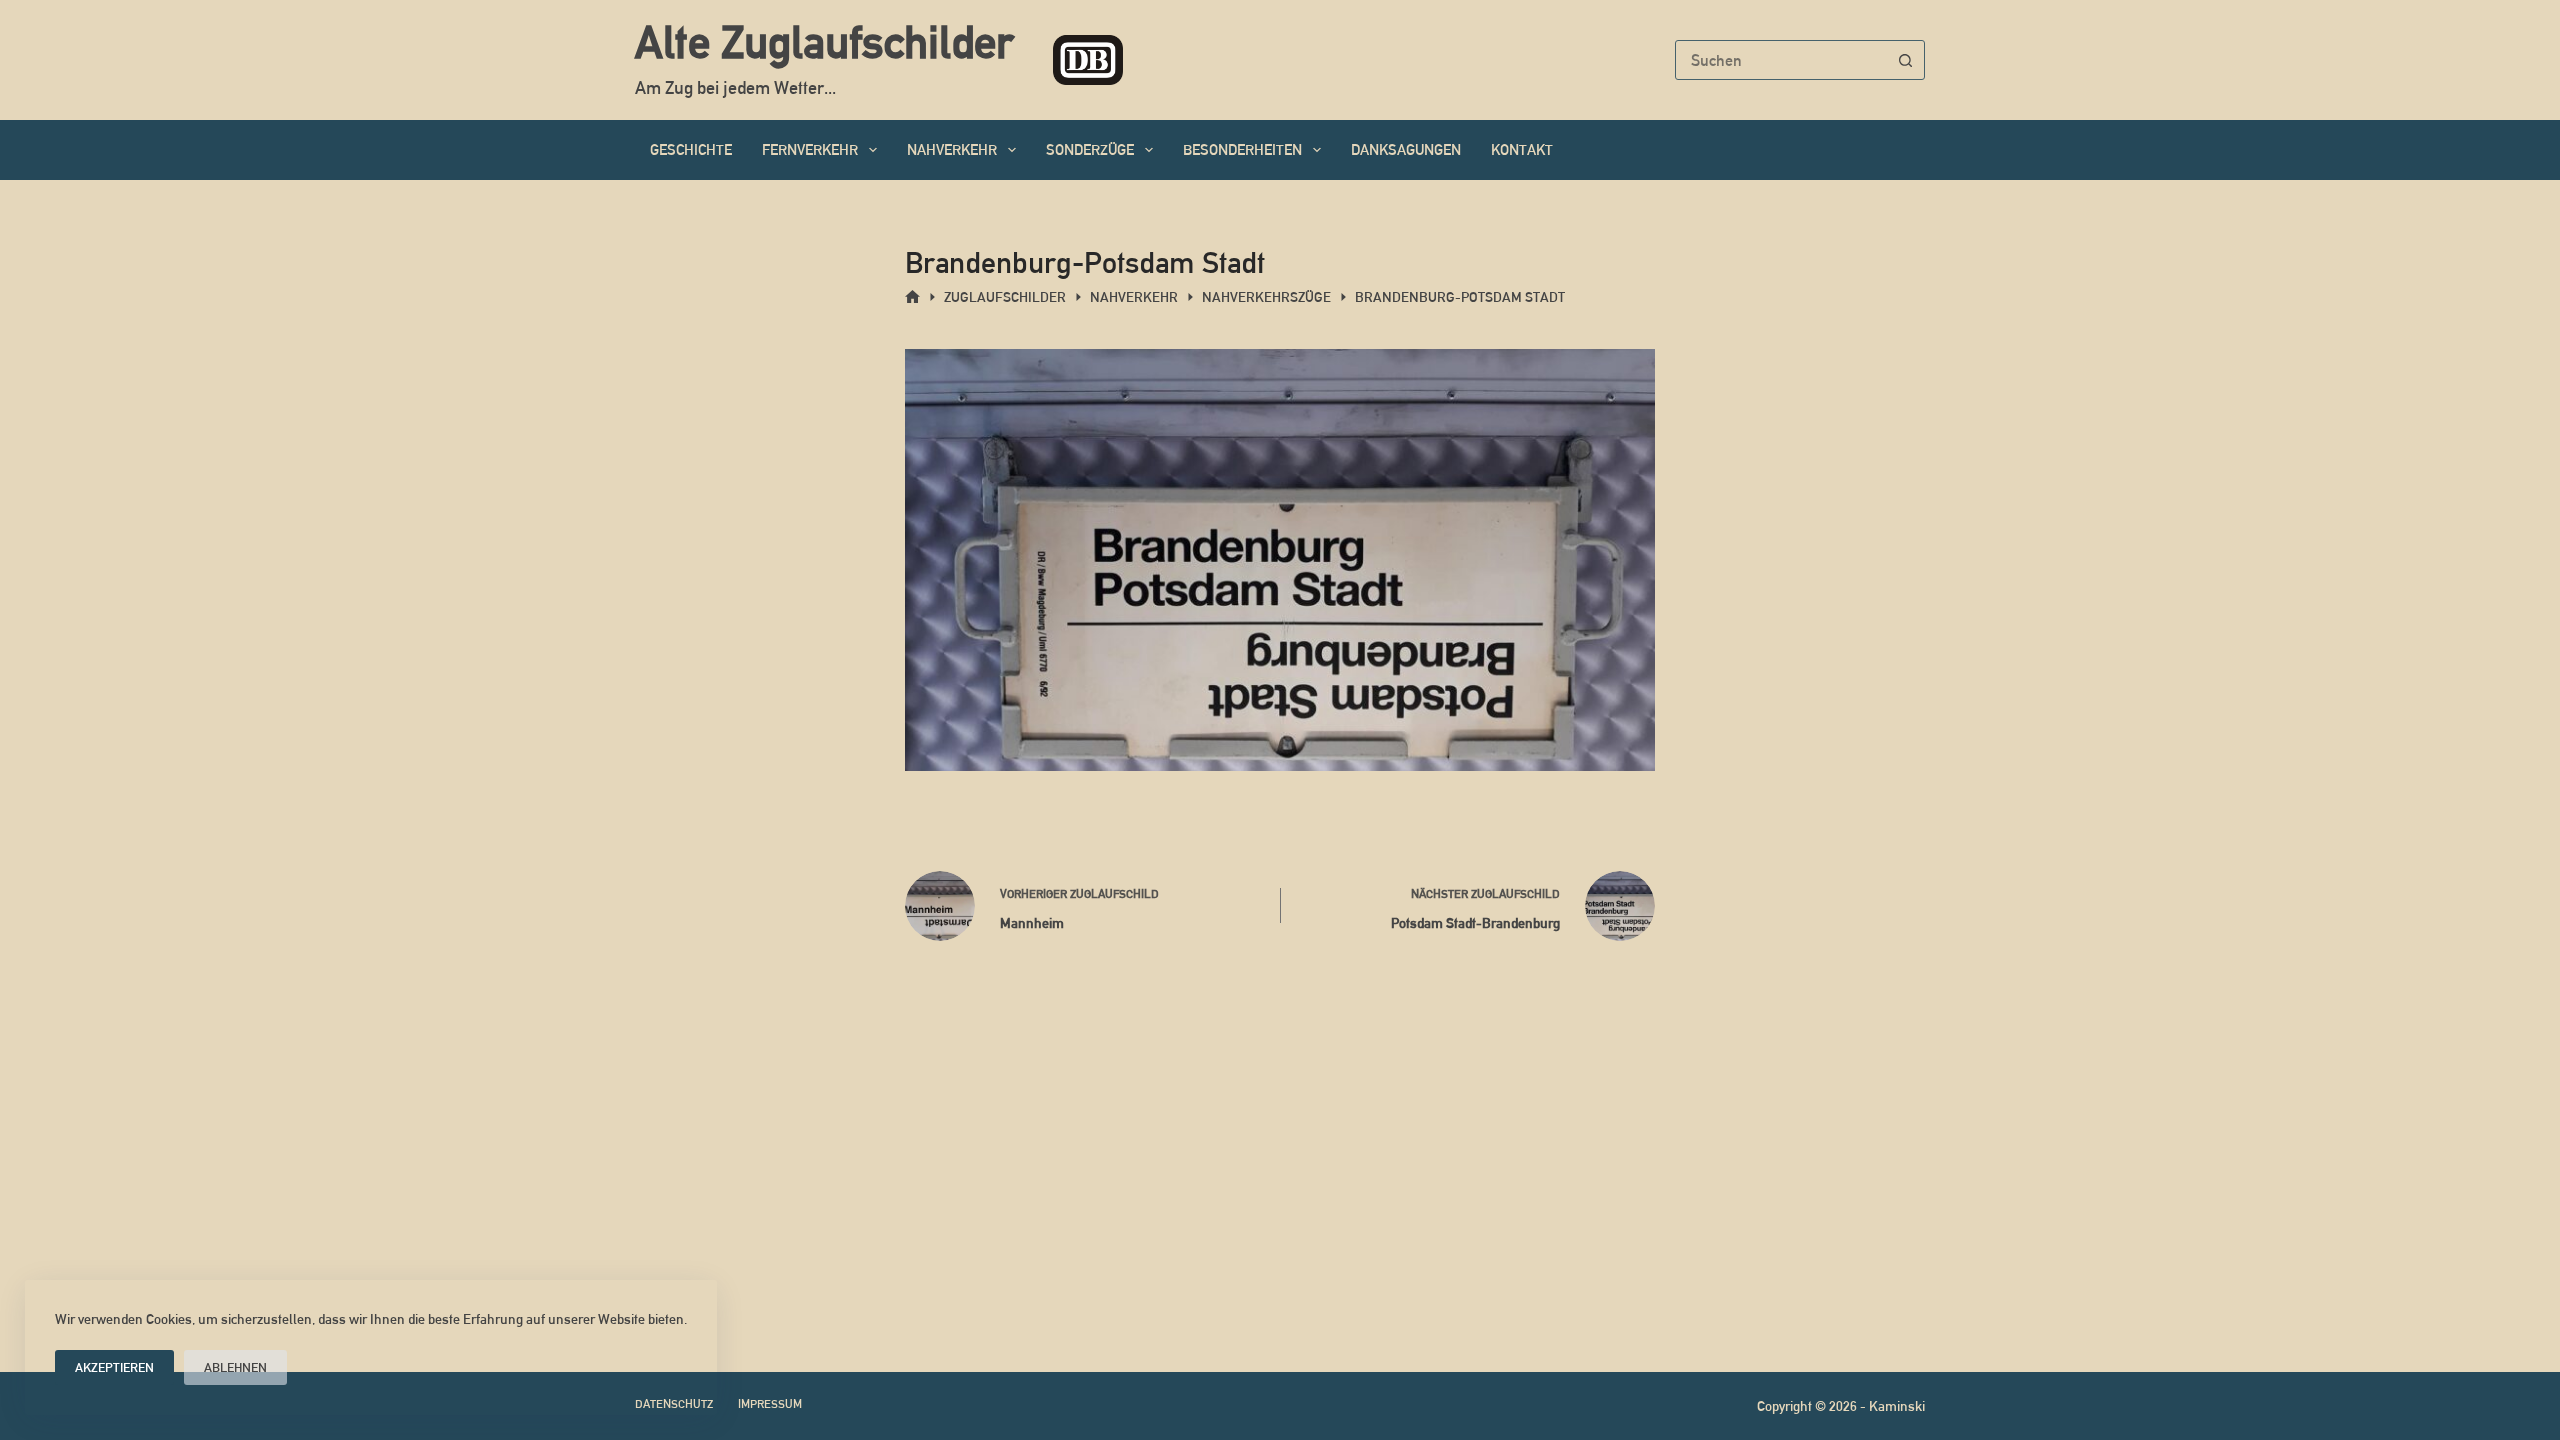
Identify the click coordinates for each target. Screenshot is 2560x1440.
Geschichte (691, 149)
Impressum (770, 1404)
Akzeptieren (114, 1367)
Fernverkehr (810, 149)
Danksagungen (1406, 149)
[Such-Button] (1905, 60)
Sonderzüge (1090, 149)
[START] (912, 297)
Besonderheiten (1242, 149)
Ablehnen (235, 1367)
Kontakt (1522, 149)
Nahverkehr (952, 149)
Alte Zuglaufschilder (824, 42)
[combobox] (1781, 60)
